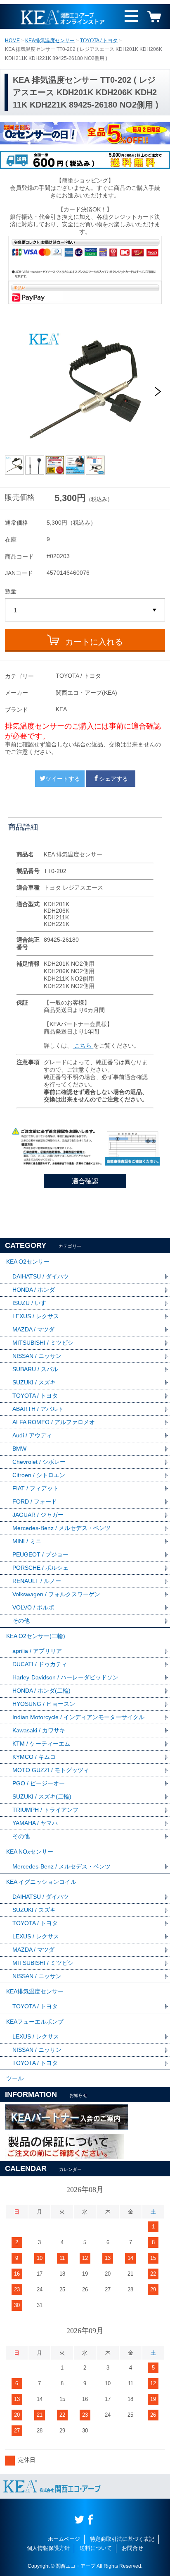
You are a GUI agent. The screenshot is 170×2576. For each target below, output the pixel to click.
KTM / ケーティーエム (41, 1744)
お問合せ (132, 2548)
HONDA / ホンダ (34, 1290)
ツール (15, 2078)
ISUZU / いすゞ (32, 1303)
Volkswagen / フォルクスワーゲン (56, 1594)
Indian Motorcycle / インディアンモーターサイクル (78, 1717)
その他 (21, 1621)
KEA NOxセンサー (30, 1852)
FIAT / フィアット (35, 1488)
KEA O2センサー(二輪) (36, 1636)
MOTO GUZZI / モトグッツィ (51, 1770)
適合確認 (85, 1181)
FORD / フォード (35, 1501)
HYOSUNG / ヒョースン (44, 1704)
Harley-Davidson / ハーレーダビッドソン (65, 1677)
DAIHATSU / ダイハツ (41, 1276)
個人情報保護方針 (48, 2548)
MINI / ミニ (27, 1541)
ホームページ (64, 2539)
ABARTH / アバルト (38, 1409)
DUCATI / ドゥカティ (40, 1664)
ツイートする (63, 779)
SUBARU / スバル (35, 1369)
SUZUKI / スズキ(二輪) (42, 1796)
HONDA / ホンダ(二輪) (41, 1691)
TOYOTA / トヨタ (99, 41)
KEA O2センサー (28, 1262)
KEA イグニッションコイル (41, 1882)
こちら (83, 1046)
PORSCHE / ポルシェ (40, 1568)
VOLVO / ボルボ (33, 1607)
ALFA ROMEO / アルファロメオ (54, 1422)
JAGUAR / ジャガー (38, 1515)
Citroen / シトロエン (39, 1475)
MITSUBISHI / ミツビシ (43, 1343)
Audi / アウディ (32, 1435)
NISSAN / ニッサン (37, 1356)
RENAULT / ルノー (37, 1581)
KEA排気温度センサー (50, 41)
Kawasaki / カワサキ (39, 1730)
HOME (12, 41)
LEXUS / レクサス (36, 1316)
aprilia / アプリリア (37, 1651)
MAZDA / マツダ (33, 1329)
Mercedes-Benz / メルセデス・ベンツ (61, 1528)
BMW (19, 1449)
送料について (96, 2548)
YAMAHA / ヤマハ (35, 1823)
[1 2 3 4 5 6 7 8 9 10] (85, 610)
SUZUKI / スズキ (34, 1382)
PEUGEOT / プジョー (40, 1554)
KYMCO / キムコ (34, 1757)
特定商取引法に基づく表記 (122, 2539)
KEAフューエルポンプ (35, 2022)
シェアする (113, 779)
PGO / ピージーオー (39, 1783)
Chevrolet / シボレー (39, 1462)
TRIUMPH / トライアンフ (45, 1810)
